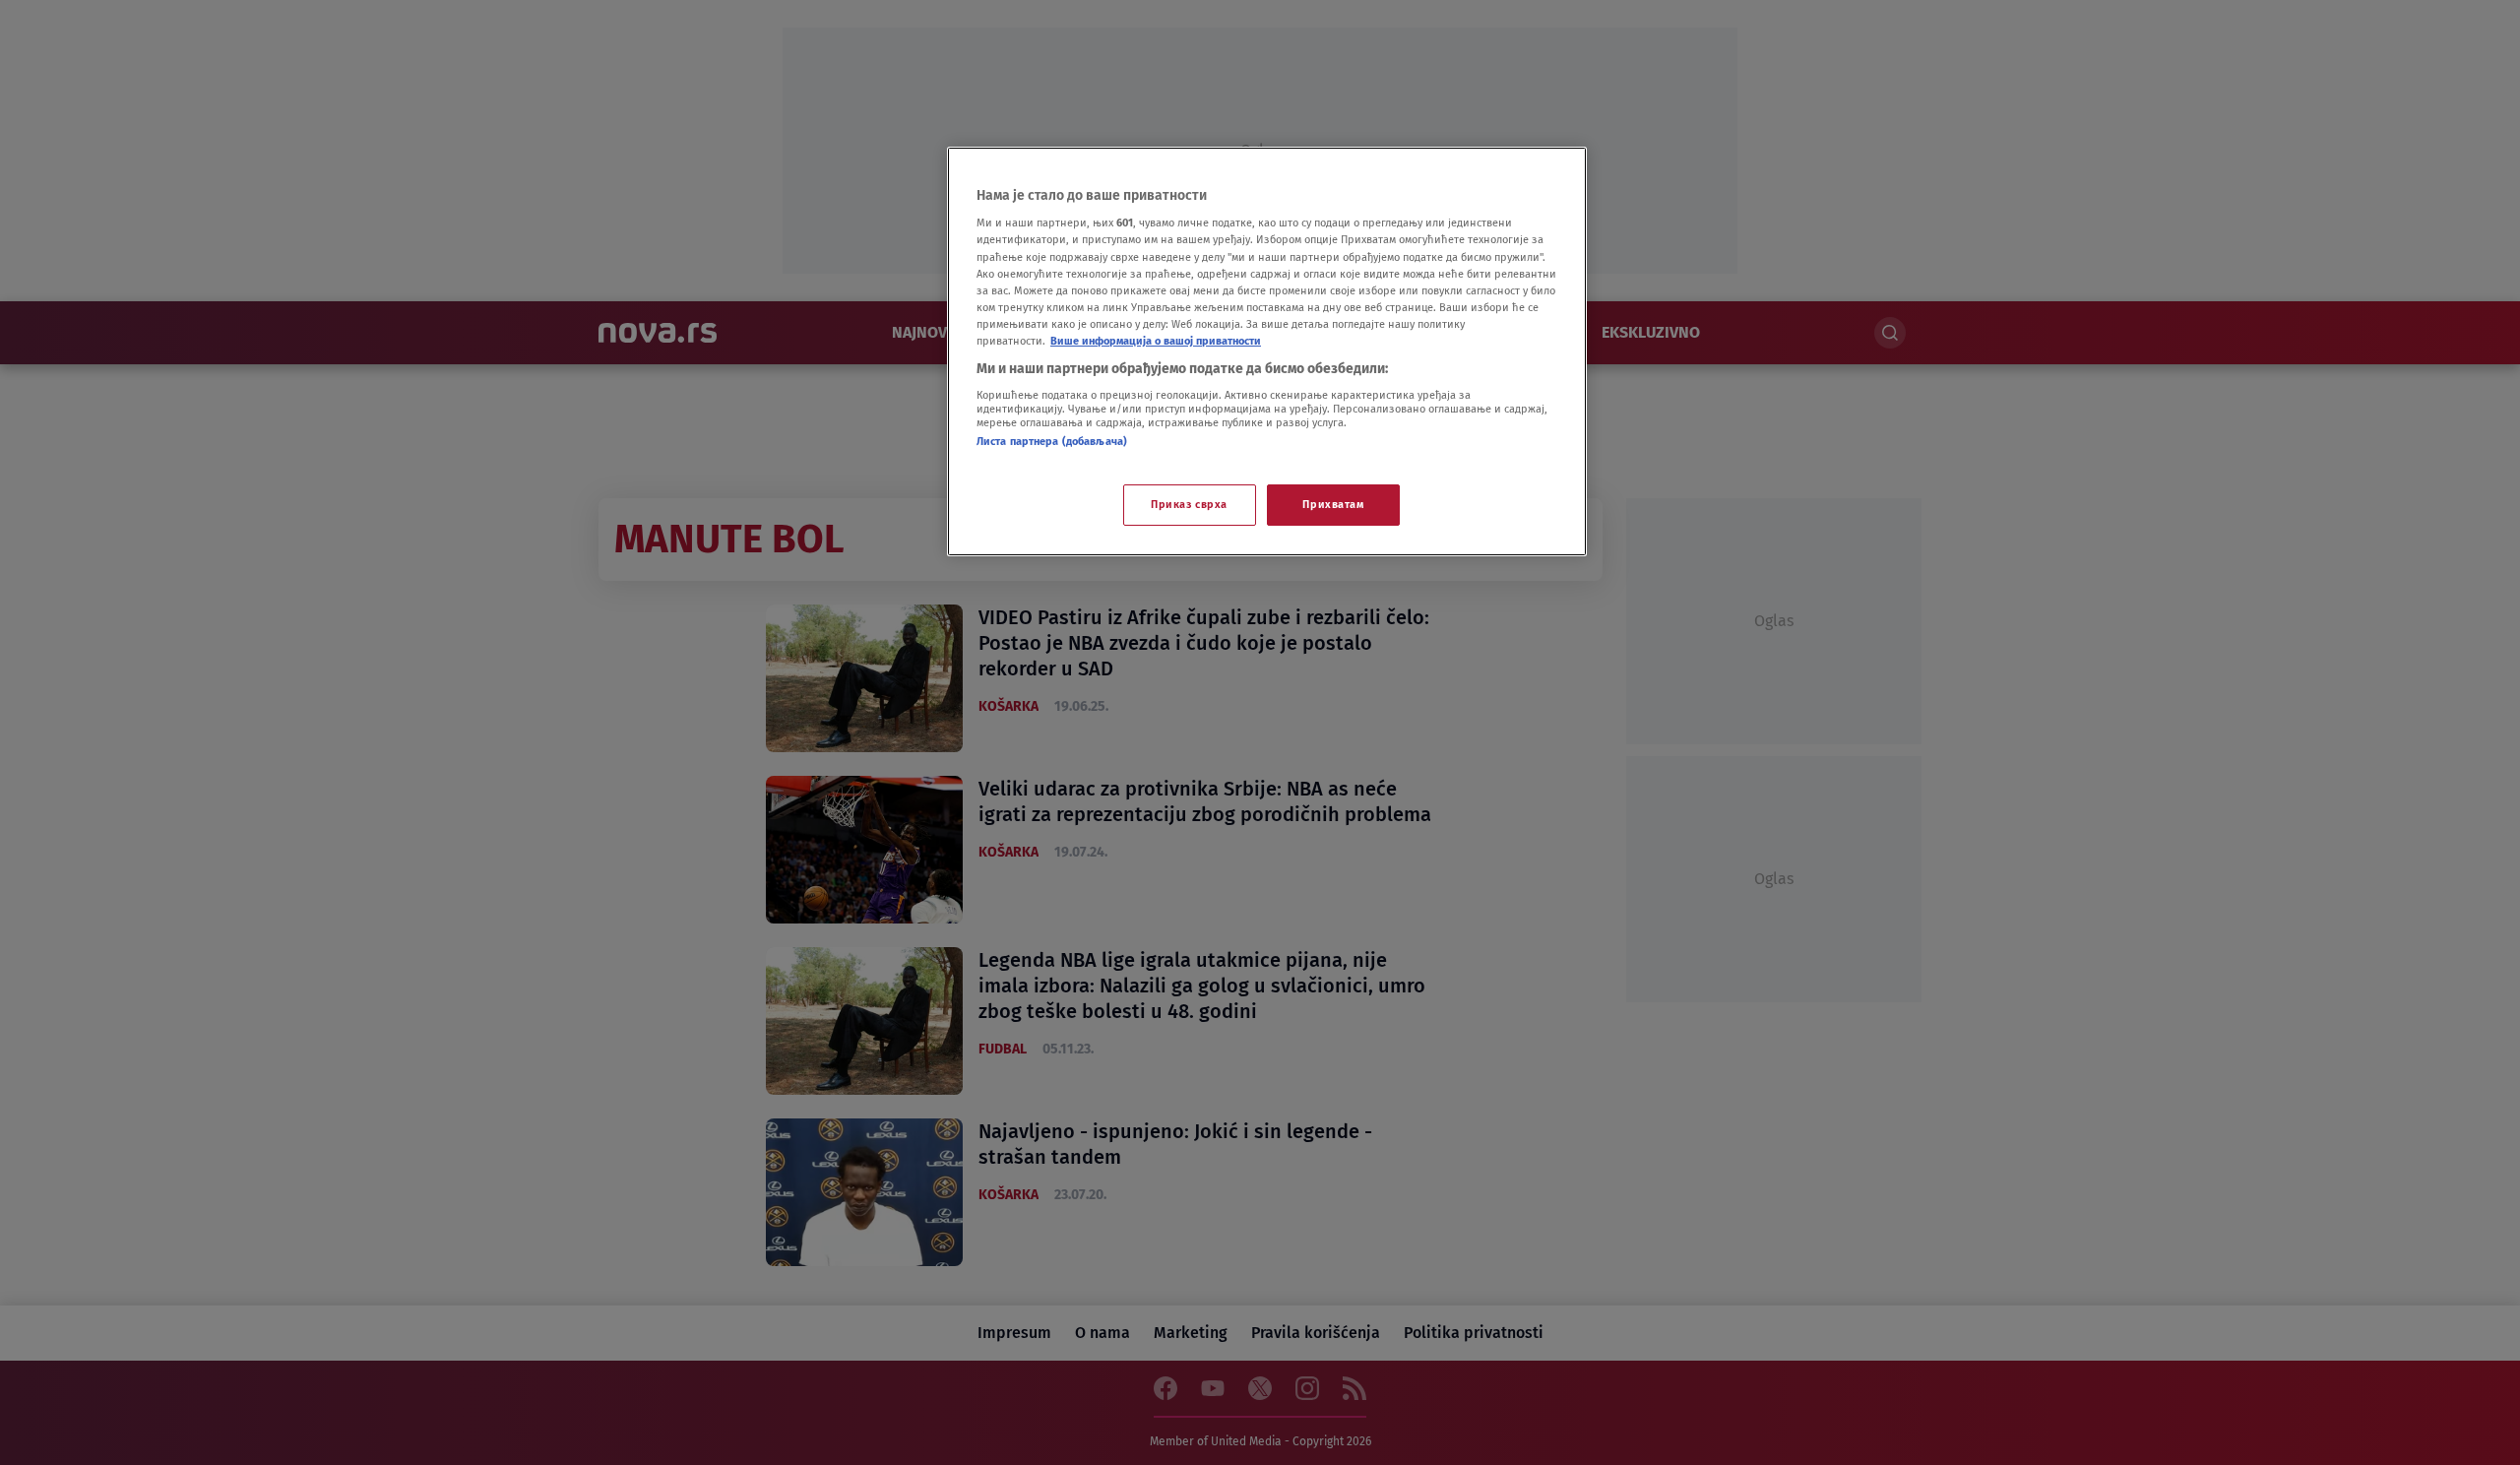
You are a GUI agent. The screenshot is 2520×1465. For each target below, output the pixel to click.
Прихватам (1333, 504)
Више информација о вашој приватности (1156, 341)
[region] (1267, 351)
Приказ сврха (1189, 504)
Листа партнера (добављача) (1052, 441)
